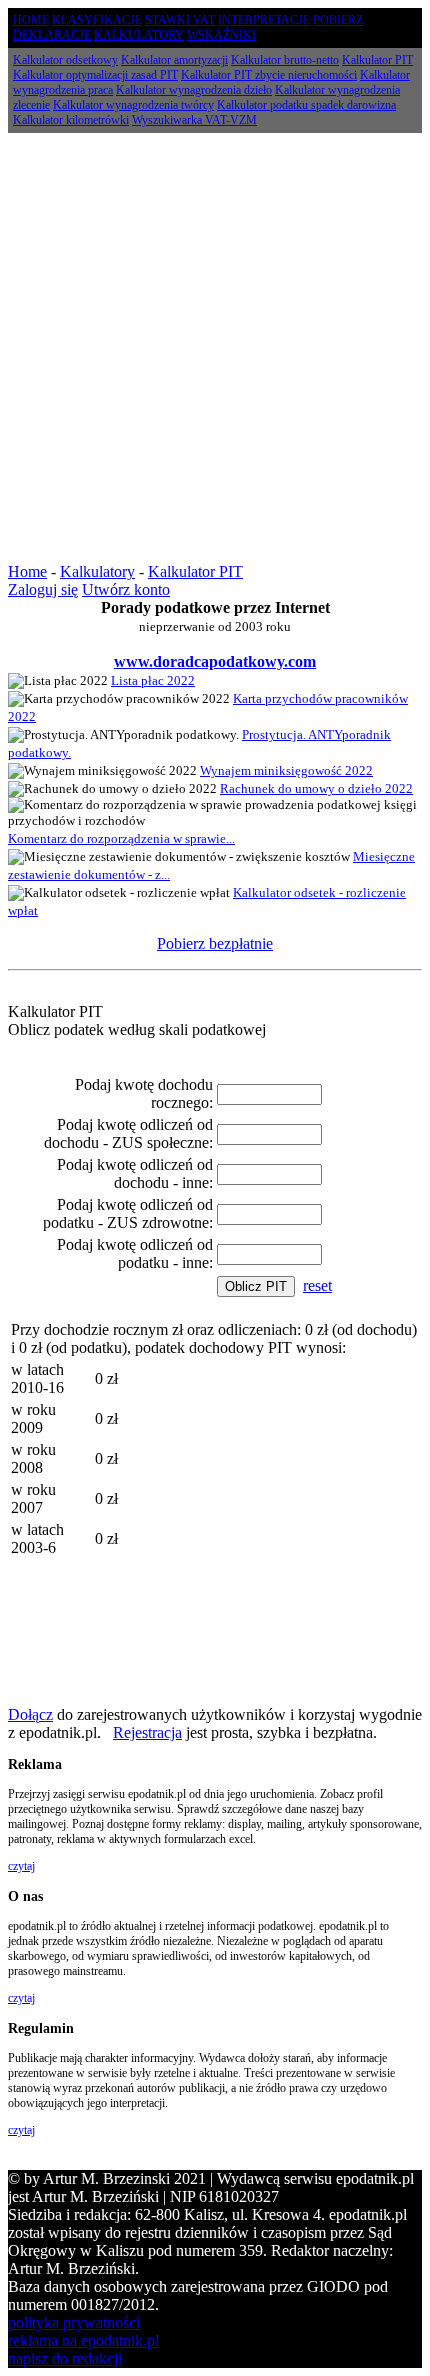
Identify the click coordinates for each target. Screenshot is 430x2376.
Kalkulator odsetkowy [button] (65, 60)
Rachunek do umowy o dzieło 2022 (316, 788)
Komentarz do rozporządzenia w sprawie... (121, 838)
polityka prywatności (74, 2322)
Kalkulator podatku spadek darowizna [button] (306, 105)
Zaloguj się (43, 589)
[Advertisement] (215, 348)
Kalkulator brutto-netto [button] (285, 60)
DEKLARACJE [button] (52, 35)
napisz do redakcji (65, 2358)
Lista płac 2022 (153, 680)
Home (27, 571)
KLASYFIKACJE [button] (97, 20)
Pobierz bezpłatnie (215, 943)
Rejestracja (147, 1732)
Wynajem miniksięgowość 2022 (286, 770)
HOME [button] (31, 20)
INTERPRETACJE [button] (264, 20)
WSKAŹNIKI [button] (221, 35)
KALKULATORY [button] (139, 35)
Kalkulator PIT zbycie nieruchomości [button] (269, 75)
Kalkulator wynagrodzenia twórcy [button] (133, 105)
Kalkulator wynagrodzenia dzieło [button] (194, 90)
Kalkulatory (97, 571)
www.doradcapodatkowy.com (215, 661)
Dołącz (30, 1714)
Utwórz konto (126, 589)
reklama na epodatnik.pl (83, 2340)
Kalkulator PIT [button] (377, 60)
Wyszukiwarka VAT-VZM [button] (194, 120)
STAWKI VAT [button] (180, 20)
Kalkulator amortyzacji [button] (174, 60)
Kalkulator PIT (195, 571)
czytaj (21, 1866)
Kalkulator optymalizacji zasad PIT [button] (95, 75)
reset (317, 1285)
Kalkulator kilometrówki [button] (71, 120)
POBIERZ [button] (338, 20)
